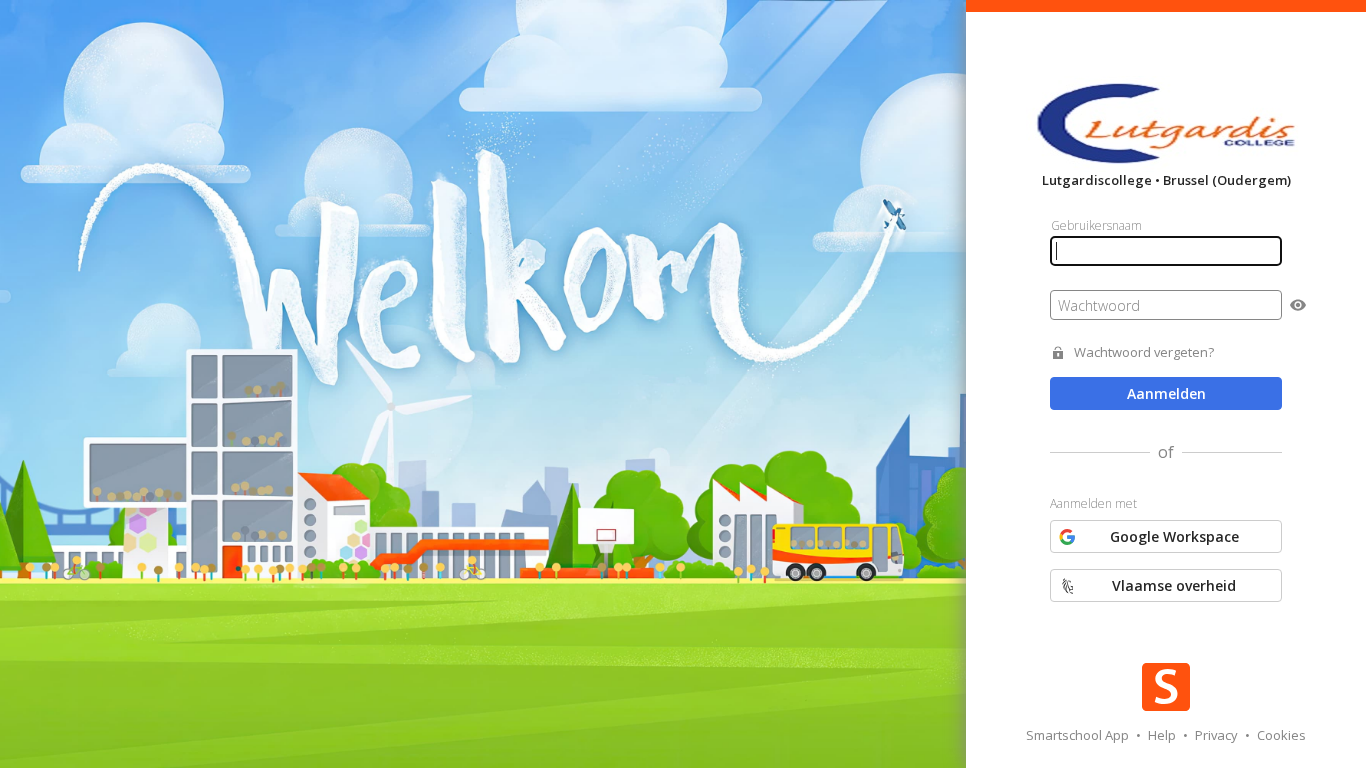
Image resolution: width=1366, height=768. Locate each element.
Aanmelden (1166, 393)
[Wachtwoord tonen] (1298, 305)
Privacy (1218, 735)
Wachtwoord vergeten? (1144, 352)
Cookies (1281, 735)
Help (1163, 735)
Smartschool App (1079, 735)
